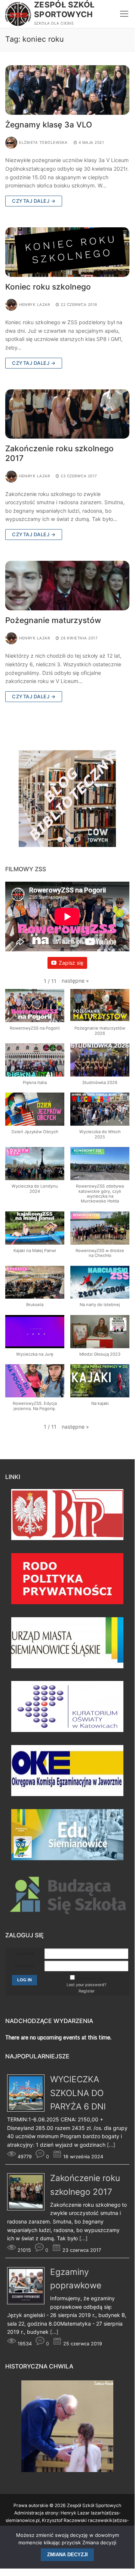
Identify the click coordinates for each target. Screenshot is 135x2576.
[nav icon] (124, 14)
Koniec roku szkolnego (48, 287)
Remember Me (90, 1978)
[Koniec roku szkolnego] (67, 252)
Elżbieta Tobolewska (43, 142)
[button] (75, 981)
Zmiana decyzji (67, 2555)
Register (87, 1991)
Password (24, 1966)
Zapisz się (71, 963)
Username (24, 1954)
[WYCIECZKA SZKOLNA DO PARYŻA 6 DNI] (29, 2110)
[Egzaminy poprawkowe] (29, 2302)
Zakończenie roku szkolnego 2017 (59, 453)
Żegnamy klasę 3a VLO (49, 125)
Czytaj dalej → (34, 201)
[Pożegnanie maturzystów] (67, 586)
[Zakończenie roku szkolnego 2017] (67, 414)
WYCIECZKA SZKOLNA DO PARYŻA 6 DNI (78, 2093)
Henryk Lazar (34, 304)
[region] (67, 802)
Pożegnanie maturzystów (53, 620)
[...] (111, 2145)
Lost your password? (86, 1985)
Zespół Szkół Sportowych (64, 10)
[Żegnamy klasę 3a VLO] (67, 90)
